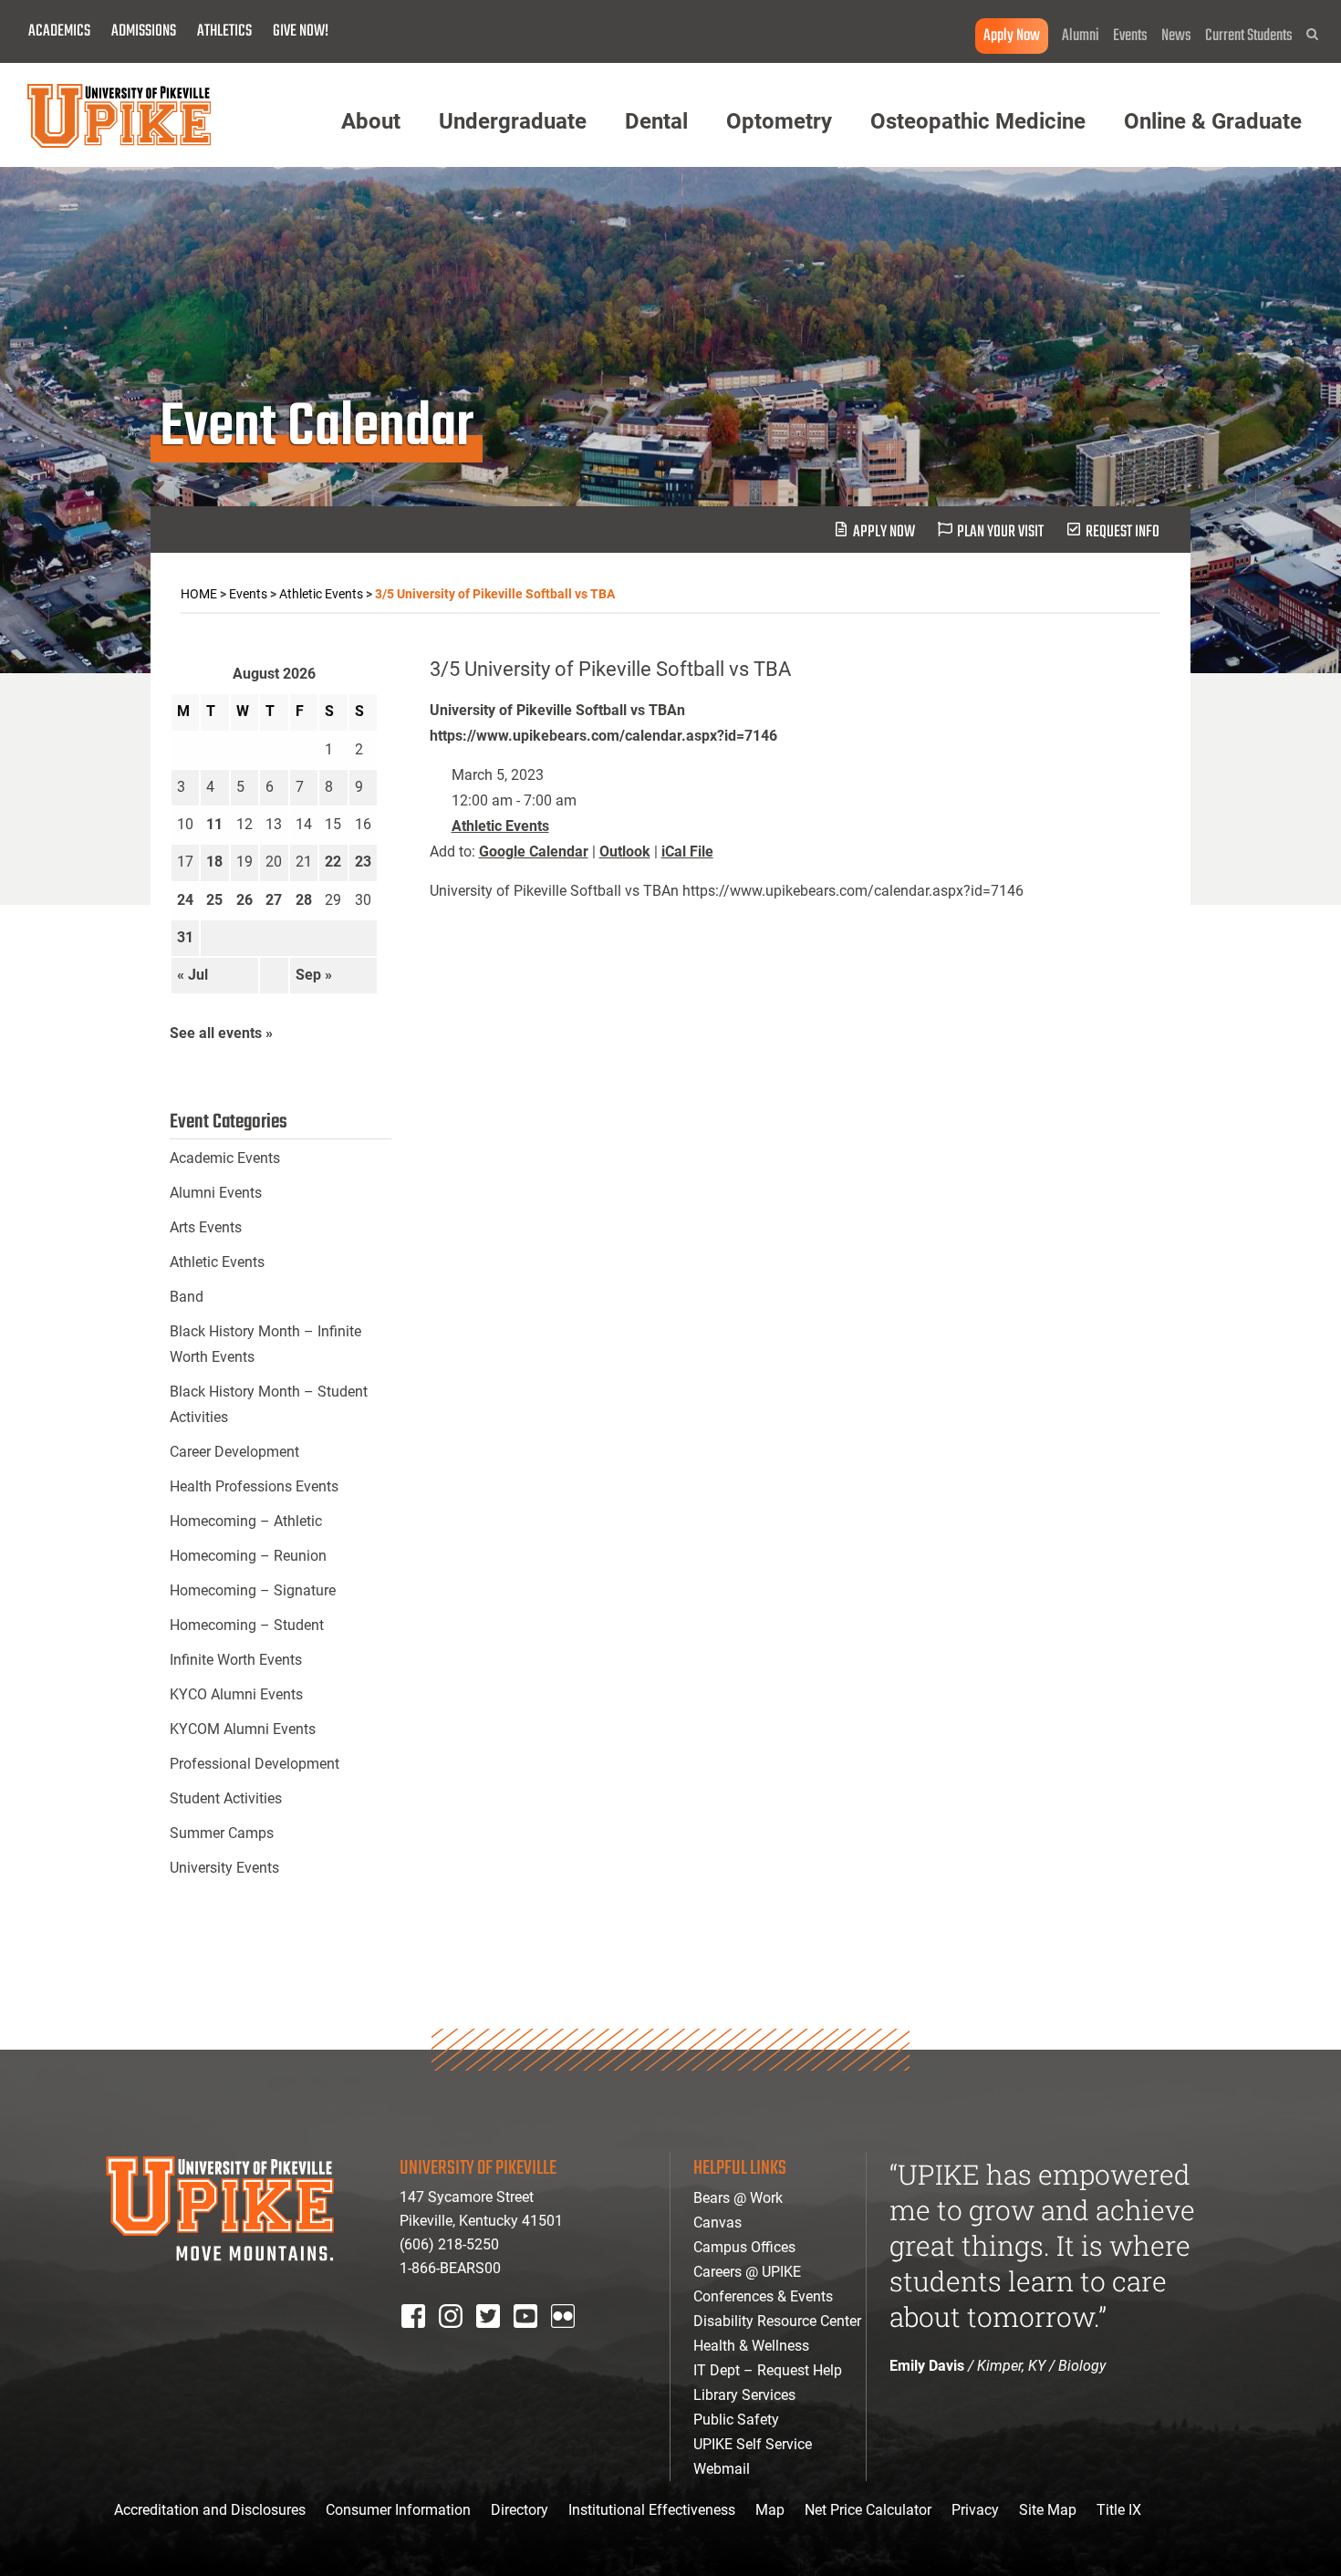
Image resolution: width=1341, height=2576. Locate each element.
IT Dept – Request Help (768, 2370)
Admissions (144, 31)
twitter (494, 2340)
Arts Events (206, 1227)
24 (185, 900)
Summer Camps (222, 1833)
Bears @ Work (738, 2198)
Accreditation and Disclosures (210, 2510)
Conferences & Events (763, 2296)
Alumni (1081, 36)
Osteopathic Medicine (978, 121)
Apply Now (1012, 36)
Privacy (975, 2510)
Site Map (1048, 2510)
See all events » (221, 1033)
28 (304, 900)
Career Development (234, 1452)
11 (214, 824)
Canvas (717, 2223)
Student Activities (226, 1798)
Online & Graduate (1213, 121)
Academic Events (225, 1158)
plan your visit (1000, 532)
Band (187, 1297)
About (371, 121)
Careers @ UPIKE (747, 2272)
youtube (538, 2340)
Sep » (314, 975)
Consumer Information (398, 2510)
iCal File (687, 852)
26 (244, 900)
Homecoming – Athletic (246, 1521)
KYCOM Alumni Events (243, 1729)
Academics (59, 31)
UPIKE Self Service (753, 2444)
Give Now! (301, 31)
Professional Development (255, 1764)
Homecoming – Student (247, 1625)
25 (214, 900)
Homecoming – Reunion (248, 1556)
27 (274, 900)
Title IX (1119, 2510)
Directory (520, 2510)
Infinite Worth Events (236, 1660)
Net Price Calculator (868, 2510)
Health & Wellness (751, 2346)
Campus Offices (744, 2247)
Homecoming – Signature (253, 1590)
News (1176, 36)
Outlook (625, 852)
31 (185, 937)
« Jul (192, 975)
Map (770, 2510)
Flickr (567, 2340)
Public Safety (736, 2420)
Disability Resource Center (777, 2321)
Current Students (1249, 36)
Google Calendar (534, 852)
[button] (1312, 34)
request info (1123, 532)
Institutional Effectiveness (652, 2510)
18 (214, 862)
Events (1130, 36)
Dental (656, 121)
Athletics (224, 31)
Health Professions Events (254, 1486)
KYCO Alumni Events (236, 1694)
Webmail (722, 2469)
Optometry (779, 121)
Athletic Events (500, 826)
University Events (224, 1868)
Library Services (744, 2395)
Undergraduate (513, 121)
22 (333, 862)
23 (363, 862)
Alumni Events (216, 1193)
